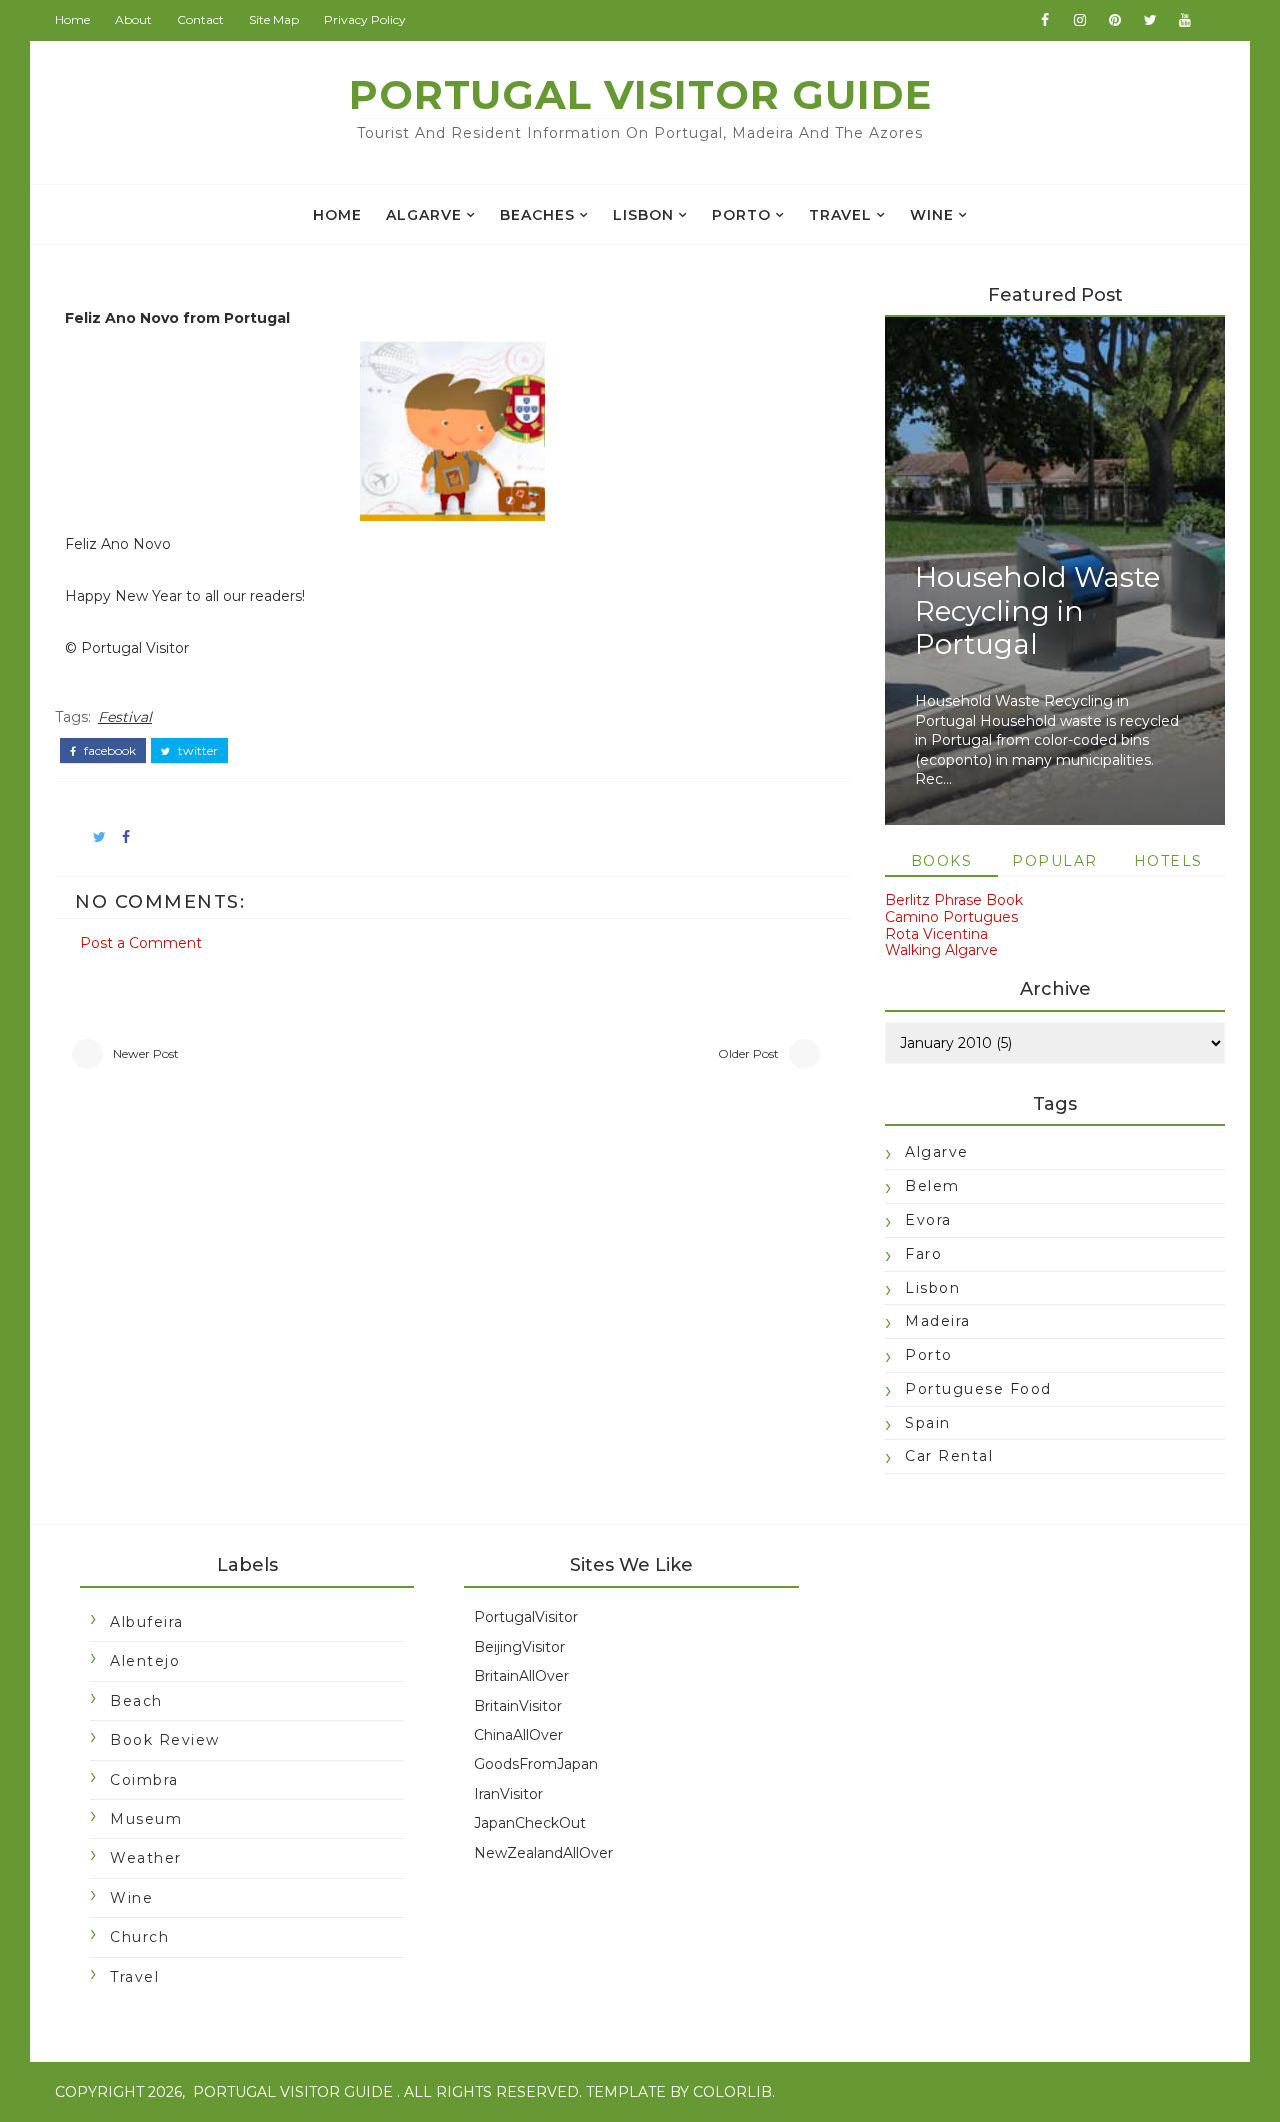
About (133, 19)
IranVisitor (508, 1794)
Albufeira (147, 1622)
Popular (1055, 861)
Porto (741, 215)
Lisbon (643, 215)
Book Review (165, 1740)
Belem (932, 1186)
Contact (200, 19)
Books (942, 861)
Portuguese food (978, 1389)
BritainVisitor (518, 1706)
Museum (146, 1819)
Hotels (1168, 861)
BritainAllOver (521, 1676)
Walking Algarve (941, 950)
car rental (949, 1456)
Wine (932, 215)
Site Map (274, 19)
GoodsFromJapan (536, 1764)
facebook (108, 751)
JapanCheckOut (530, 1823)
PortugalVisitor (526, 1617)
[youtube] (1185, 20)
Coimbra (144, 1780)
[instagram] (1080, 20)
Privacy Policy (365, 19)
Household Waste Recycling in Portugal (1037, 610)
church (139, 1937)
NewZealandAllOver (543, 1853)
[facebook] (1045, 20)
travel (840, 215)
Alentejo (145, 1661)
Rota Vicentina (936, 934)
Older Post (748, 1053)
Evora (928, 1220)
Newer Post (146, 1053)
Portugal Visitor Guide (640, 94)
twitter (196, 751)
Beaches (537, 215)
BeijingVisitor (519, 1647)
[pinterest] (1115, 20)
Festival (125, 717)
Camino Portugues (951, 917)
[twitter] (1150, 20)
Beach (136, 1701)
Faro (923, 1254)
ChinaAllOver (518, 1735)
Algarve (424, 215)
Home (72, 19)
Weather (146, 1858)
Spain (928, 1423)
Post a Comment (141, 943)
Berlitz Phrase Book (954, 900)
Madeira (938, 1321)
